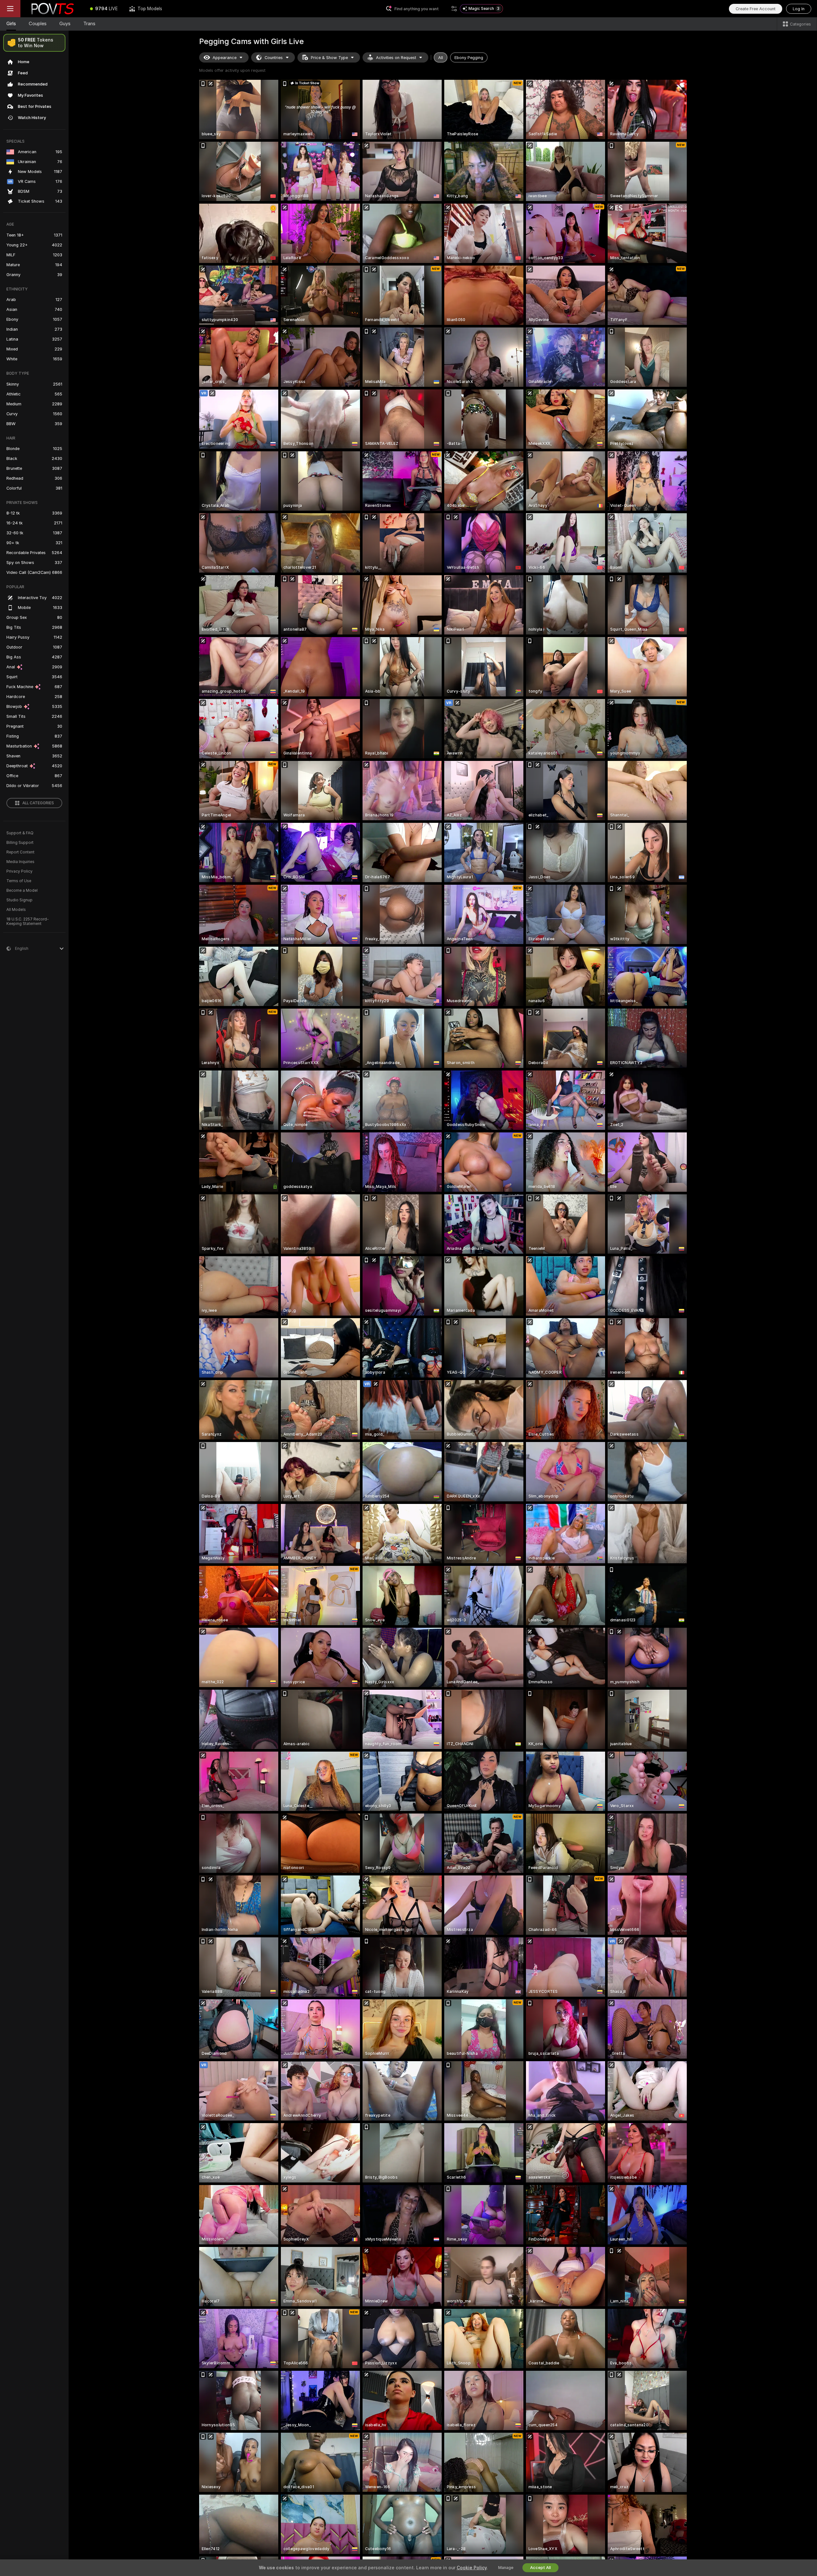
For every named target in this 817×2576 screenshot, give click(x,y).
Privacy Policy (19, 871)
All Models (16, 910)
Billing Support (20, 843)
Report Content (20, 852)
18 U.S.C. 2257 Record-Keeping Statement (28, 921)
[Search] (454, 9)
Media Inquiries (20, 862)
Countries (274, 58)
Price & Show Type (329, 58)
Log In (799, 9)
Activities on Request (396, 58)
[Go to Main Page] (52, 9)
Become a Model (22, 890)
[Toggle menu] (10, 9)
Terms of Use (19, 881)
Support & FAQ (20, 833)
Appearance (225, 58)
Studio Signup (19, 900)
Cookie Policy (472, 2568)
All (441, 58)
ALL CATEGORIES (38, 803)
